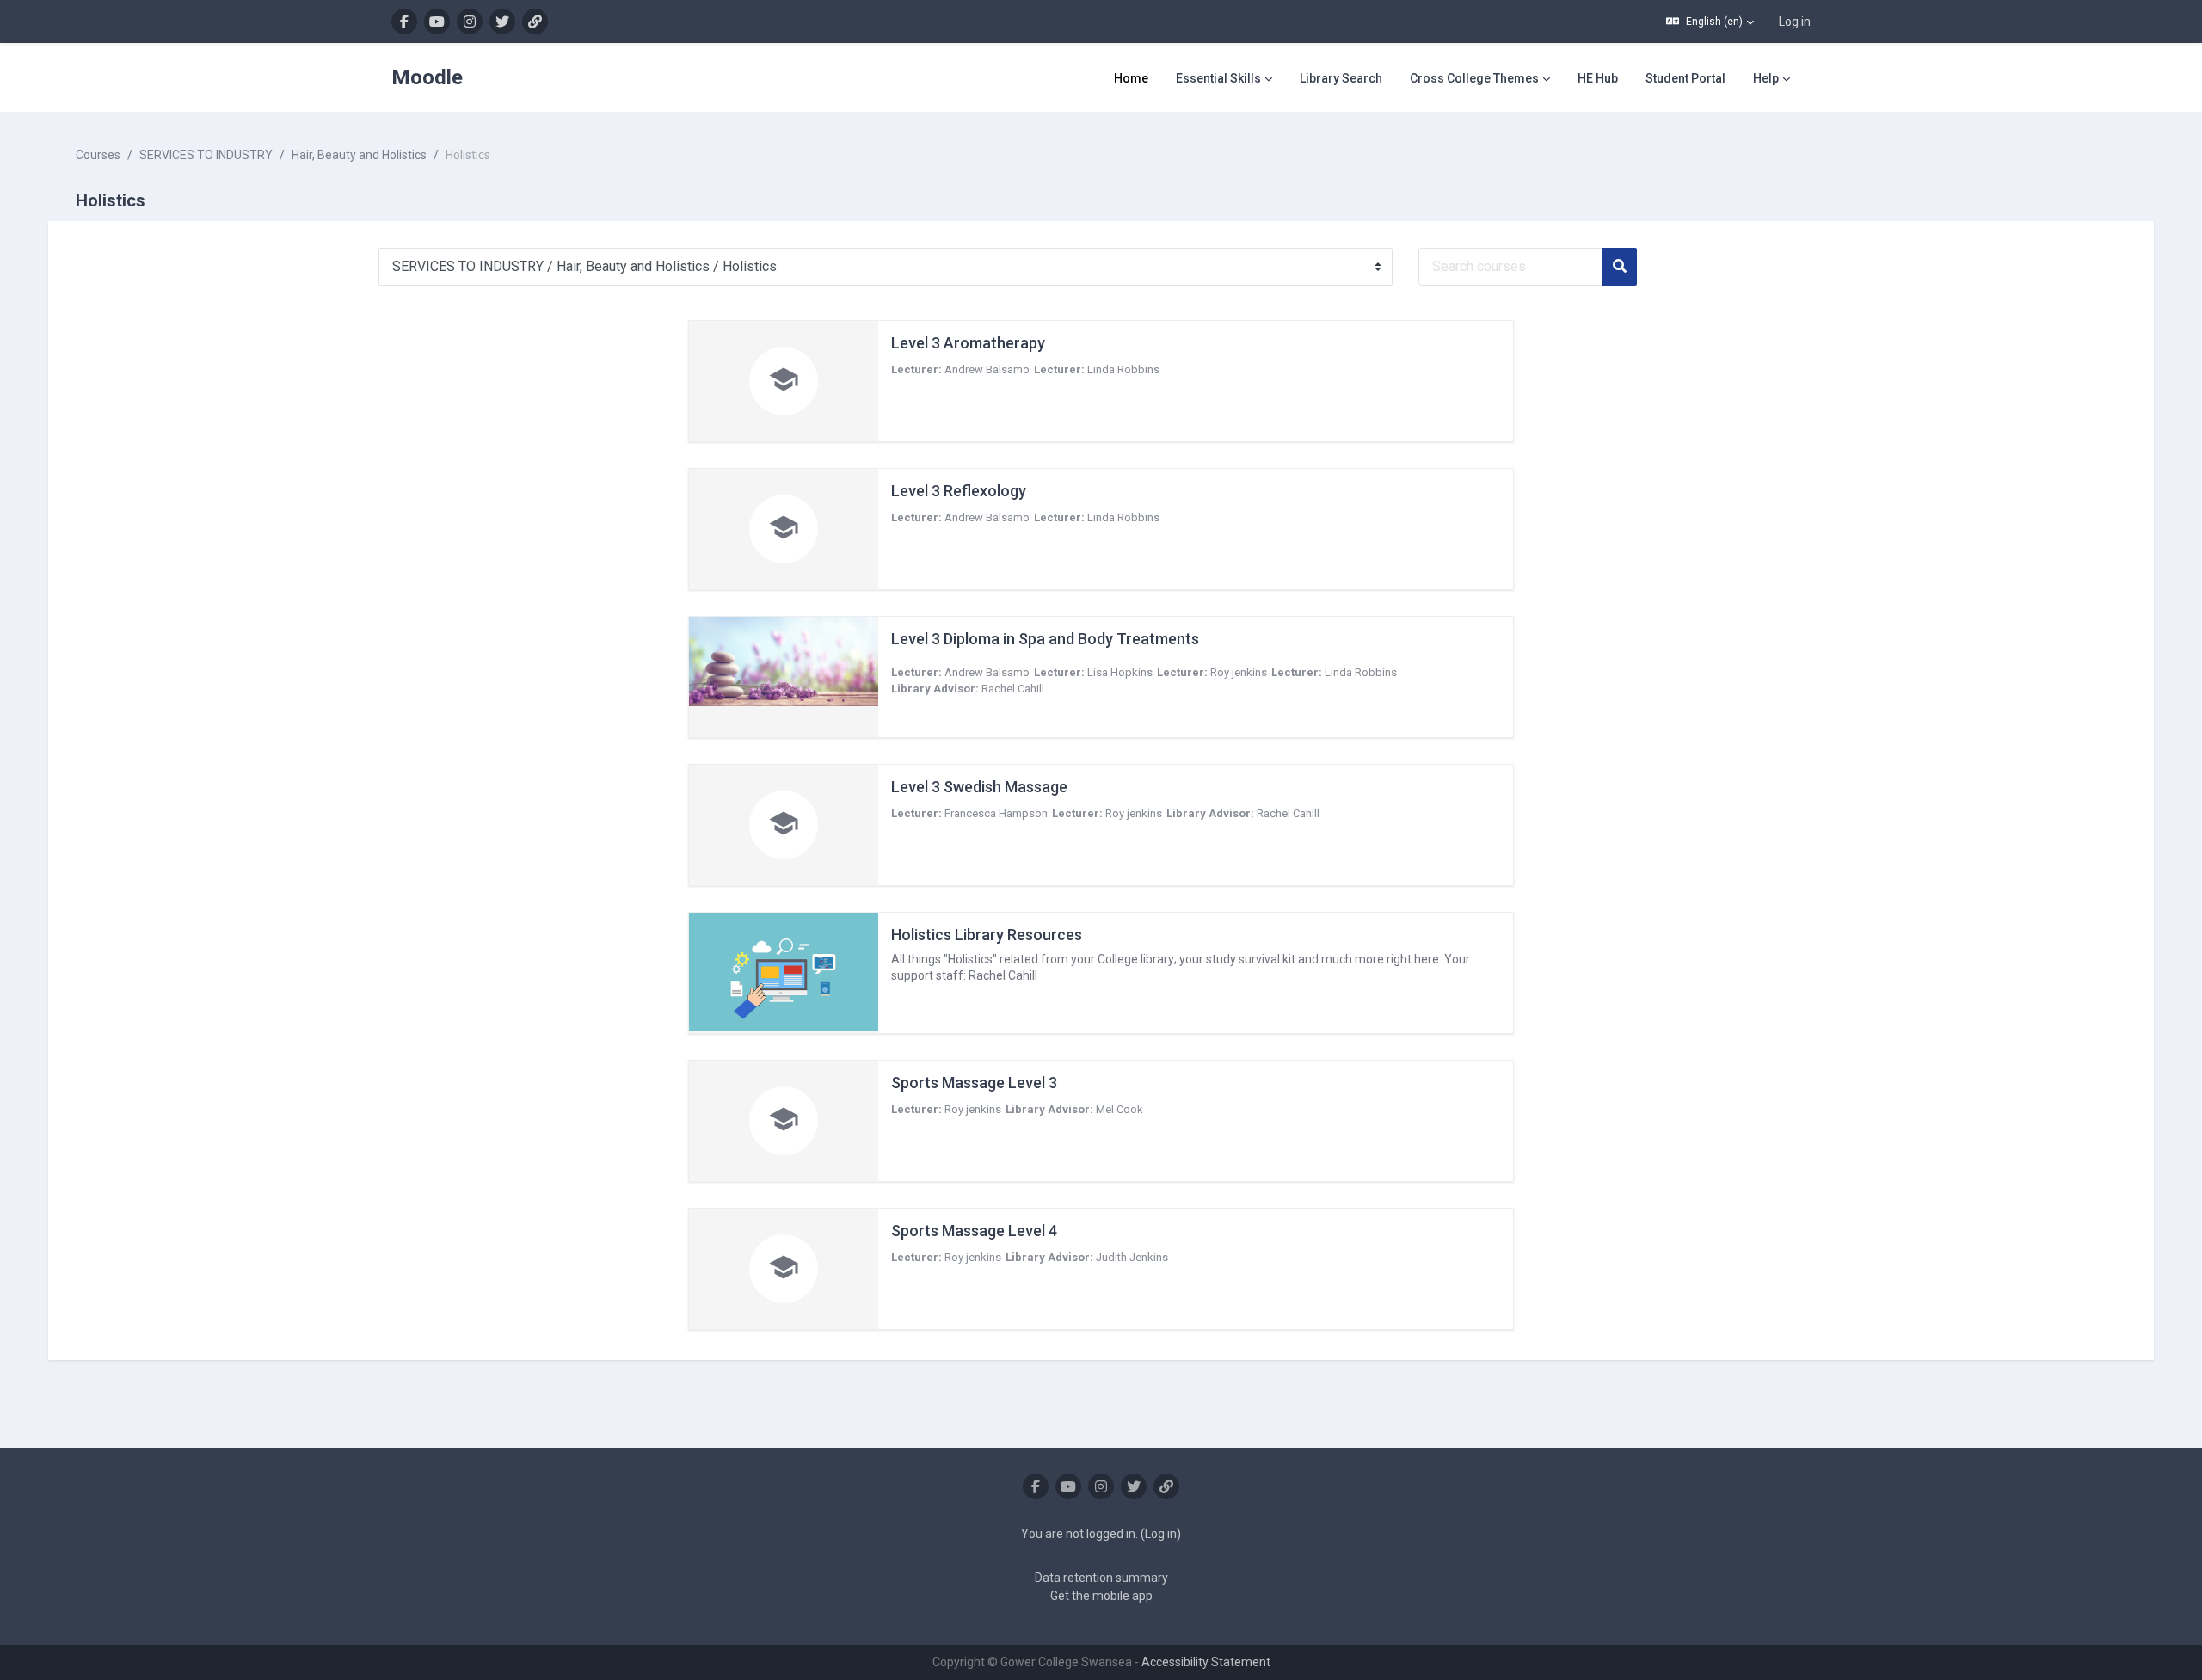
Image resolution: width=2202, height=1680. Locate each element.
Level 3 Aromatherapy (968, 343)
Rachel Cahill (1013, 689)
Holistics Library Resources (987, 935)
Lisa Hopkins (1120, 672)
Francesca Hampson (996, 813)
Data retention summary (1101, 1578)
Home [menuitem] (1131, 78)
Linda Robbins (1123, 369)
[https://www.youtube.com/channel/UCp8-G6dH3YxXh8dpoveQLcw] (437, 22)
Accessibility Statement (1206, 1662)
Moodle (427, 77)
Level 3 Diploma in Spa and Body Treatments (1045, 639)
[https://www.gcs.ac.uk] (535, 22)
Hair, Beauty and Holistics (359, 155)
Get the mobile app (1101, 1596)
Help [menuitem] (1766, 78)
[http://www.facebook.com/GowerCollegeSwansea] (404, 22)
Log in (1795, 22)
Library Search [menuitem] (1341, 78)
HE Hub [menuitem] (1598, 78)
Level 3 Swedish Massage (979, 787)
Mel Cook (1119, 1109)
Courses (98, 155)
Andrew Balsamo (987, 369)
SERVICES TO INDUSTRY (206, 155)
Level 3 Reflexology (959, 491)
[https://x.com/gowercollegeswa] (502, 22)
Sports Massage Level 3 (974, 1083)
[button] (1710, 22)
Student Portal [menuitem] (1685, 78)
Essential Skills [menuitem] (1218, 78)
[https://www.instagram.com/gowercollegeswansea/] (470, 22)
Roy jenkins (1239, 672)
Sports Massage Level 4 (974, 1231)
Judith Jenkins (1132, 1257)
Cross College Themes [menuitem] (1474, 78)
